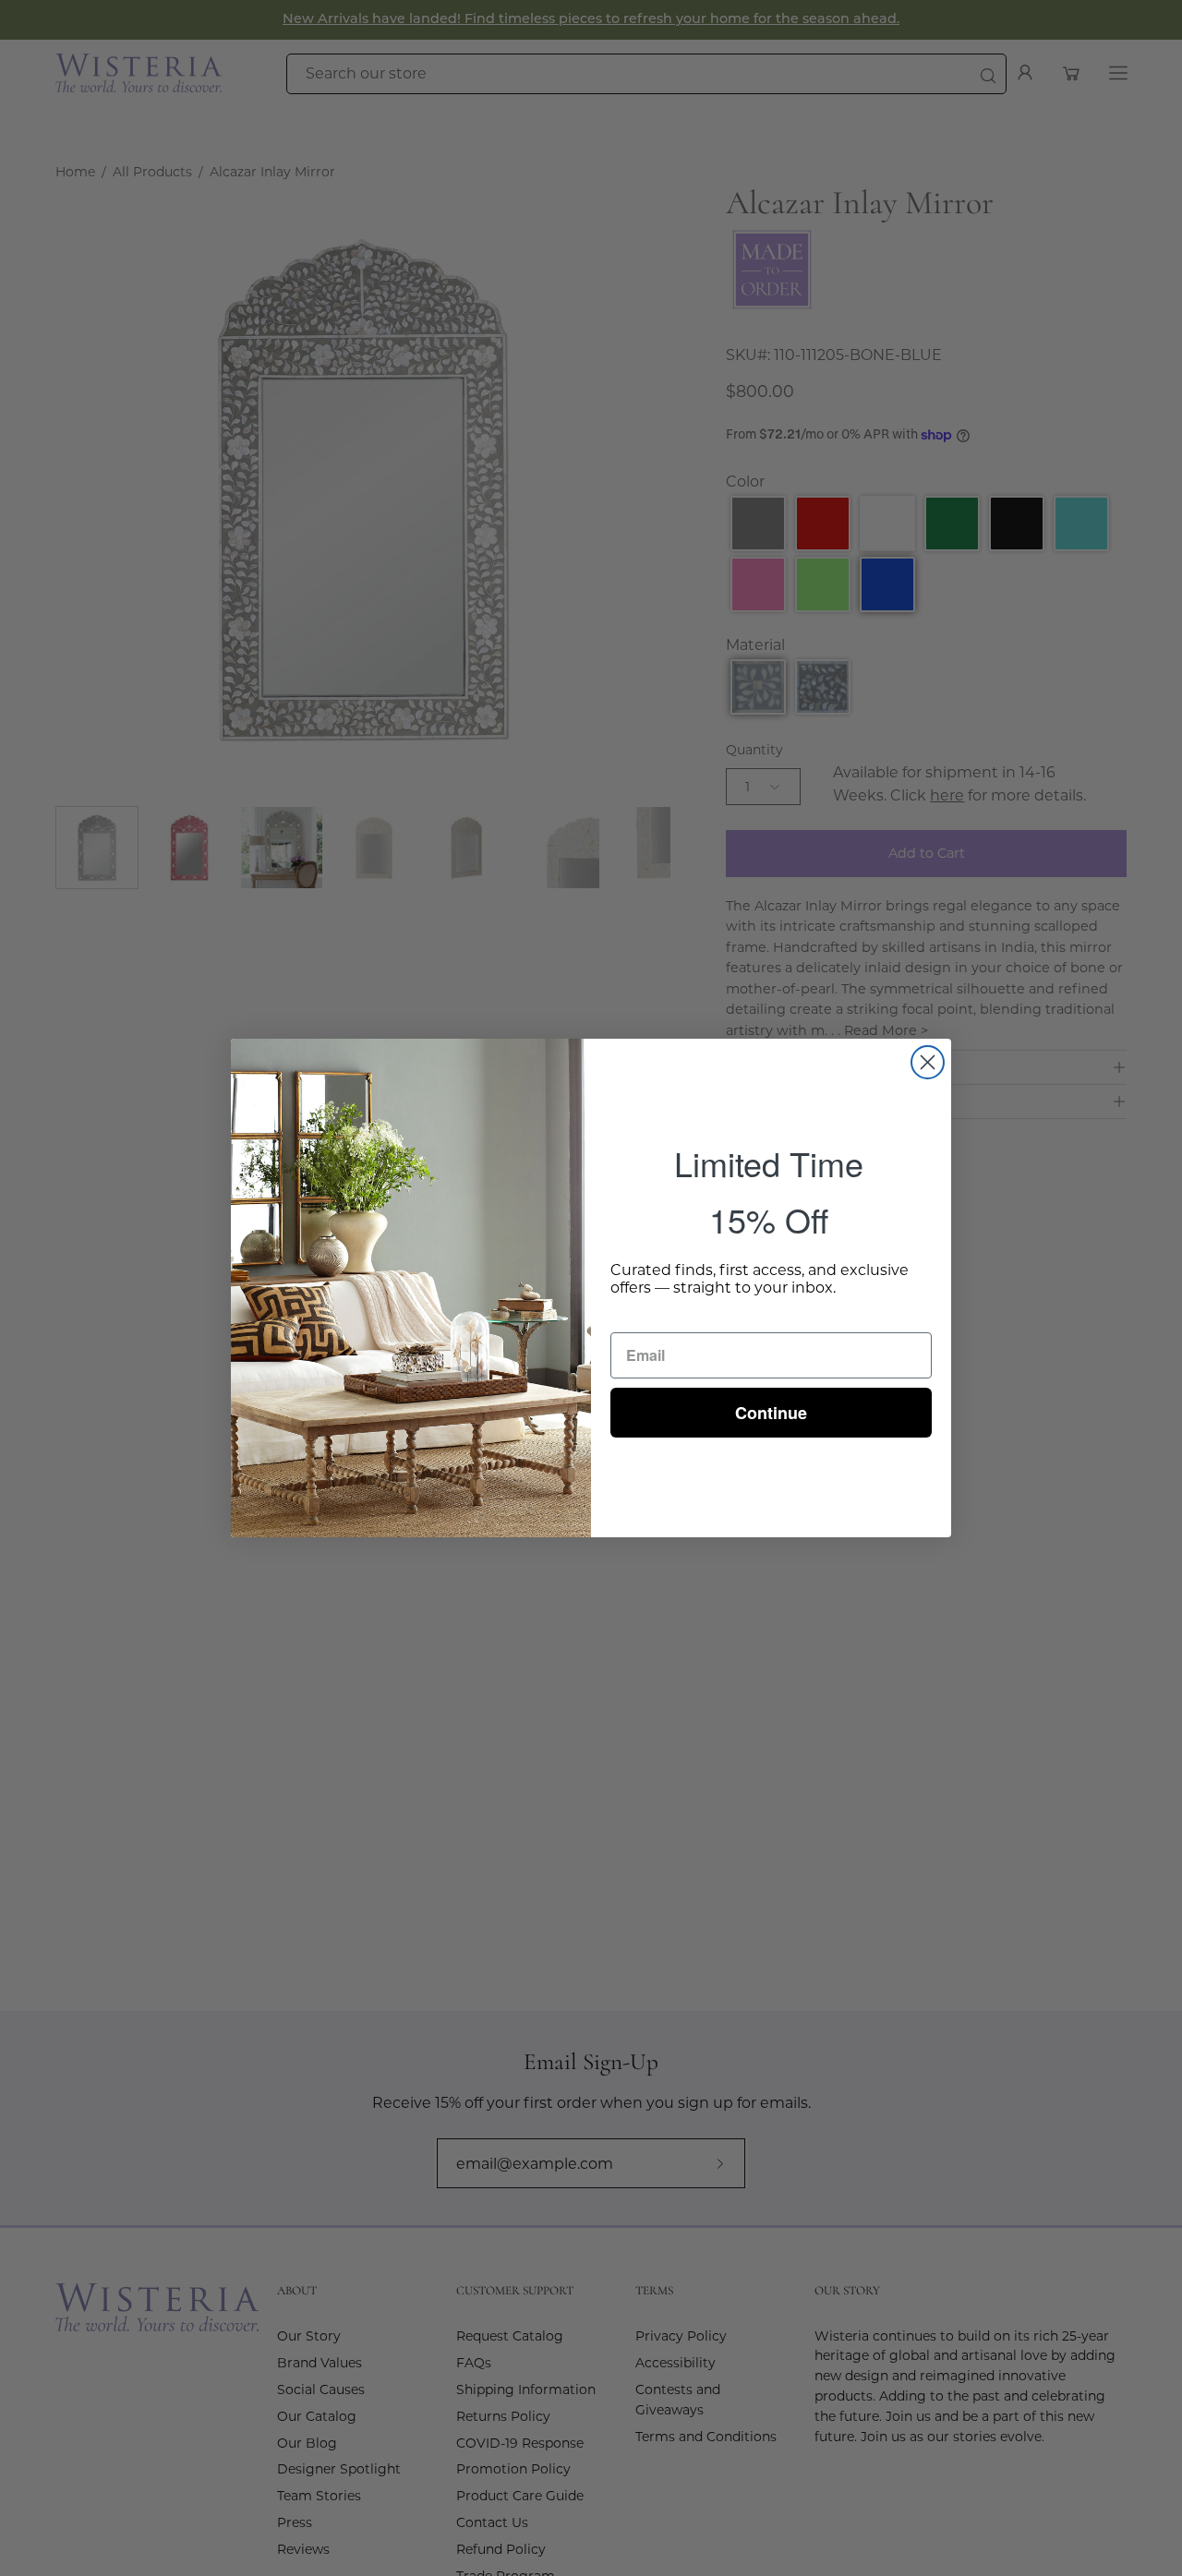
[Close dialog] (928, 1062)
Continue (771, 1413)
